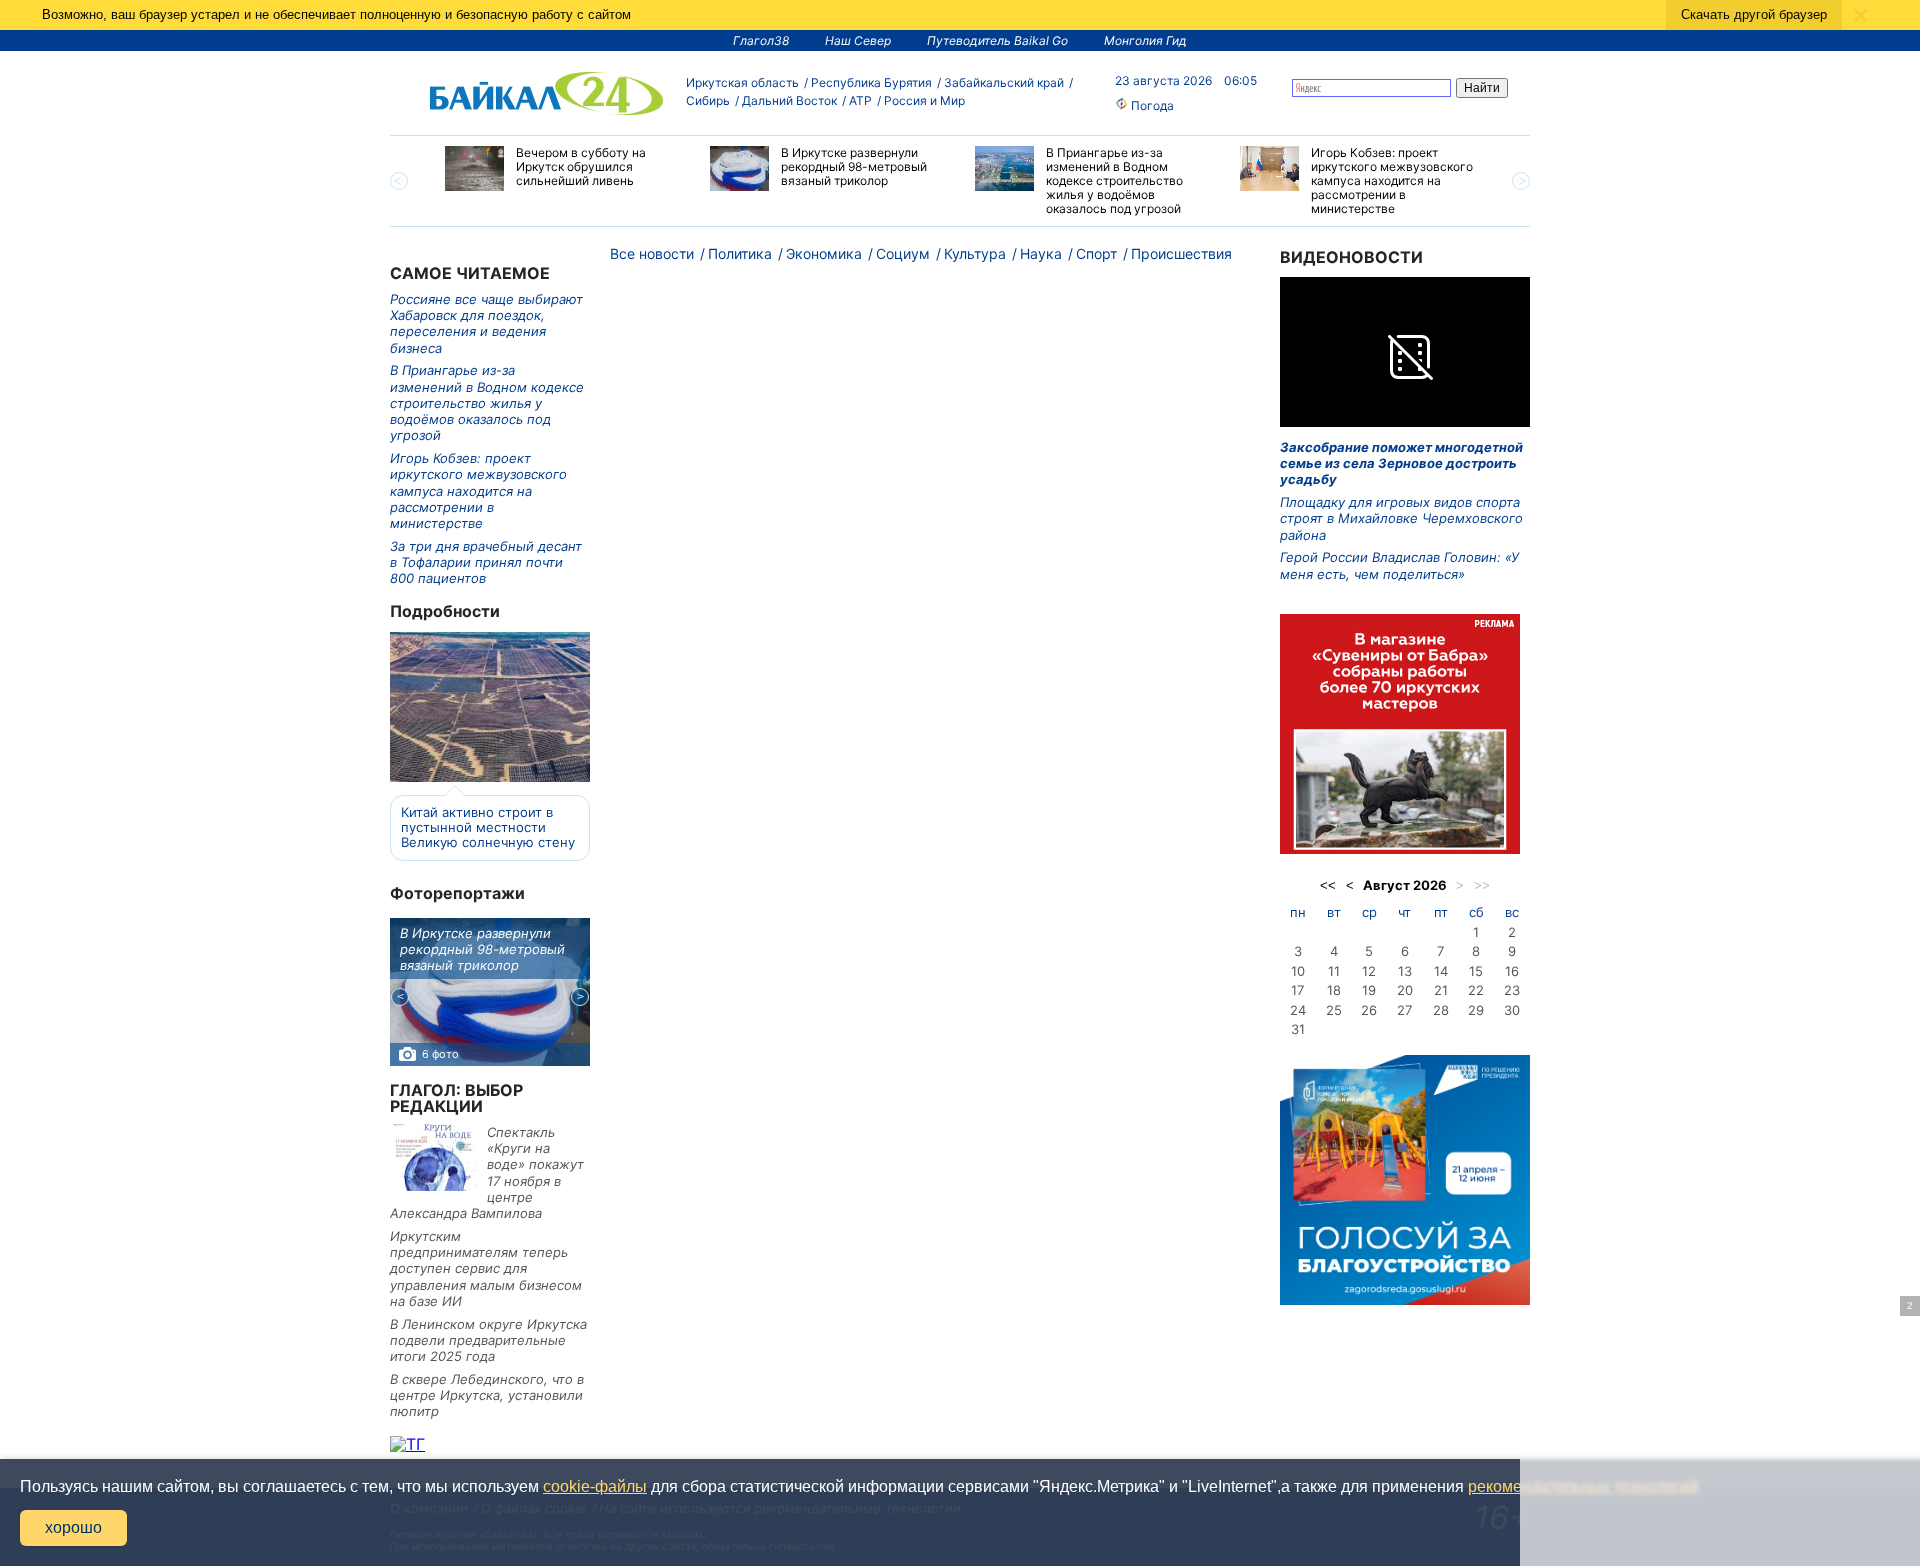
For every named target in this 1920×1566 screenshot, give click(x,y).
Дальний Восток (789, 100)
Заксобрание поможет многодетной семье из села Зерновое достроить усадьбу (1401, 463)
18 (1334, 990)
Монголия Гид (1145, 40)
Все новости (652, 253)
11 (1334, 971)
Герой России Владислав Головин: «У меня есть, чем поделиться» (1399, 565)
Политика (740, 253)
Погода (1151, 105)
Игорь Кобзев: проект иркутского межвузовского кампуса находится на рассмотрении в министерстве (478, 490)
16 (1512, 971)
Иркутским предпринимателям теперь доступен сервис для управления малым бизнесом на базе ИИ (486, 1268)
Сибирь (708, 100)
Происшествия (1181, 253)
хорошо (73, 1527)
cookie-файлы (595, 1486)
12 (1369, 971)
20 (1405, 990)
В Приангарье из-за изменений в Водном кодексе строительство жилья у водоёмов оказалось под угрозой (487, 402)
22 (1476, 990)
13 (1405, 971)
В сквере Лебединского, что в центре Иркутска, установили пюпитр (487, 1395)
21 (1441, 990)
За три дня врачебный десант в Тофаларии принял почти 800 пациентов (486, 562)
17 (1297, 990)
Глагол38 (761, 40)
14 (1441, 971)
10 (1298, 971)
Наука (1041, 253)
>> (1482, 885)
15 (1476, 971)
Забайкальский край (1004, 82)
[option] (562, 168)
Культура (975, 253)
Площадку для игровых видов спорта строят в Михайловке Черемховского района (1401, 518)
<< (1328, 885)
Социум (903, 253)
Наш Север (858, 40)
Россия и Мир (924, 100)
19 (1369, 990)
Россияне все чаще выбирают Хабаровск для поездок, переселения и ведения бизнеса (486, 323)
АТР (860, 100)
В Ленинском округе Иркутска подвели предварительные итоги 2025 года (488, 1340)
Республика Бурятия (871, 82)
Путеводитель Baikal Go (997, 40)
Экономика (824, 253)
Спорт (1096, 253)
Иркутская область (742, 82)
